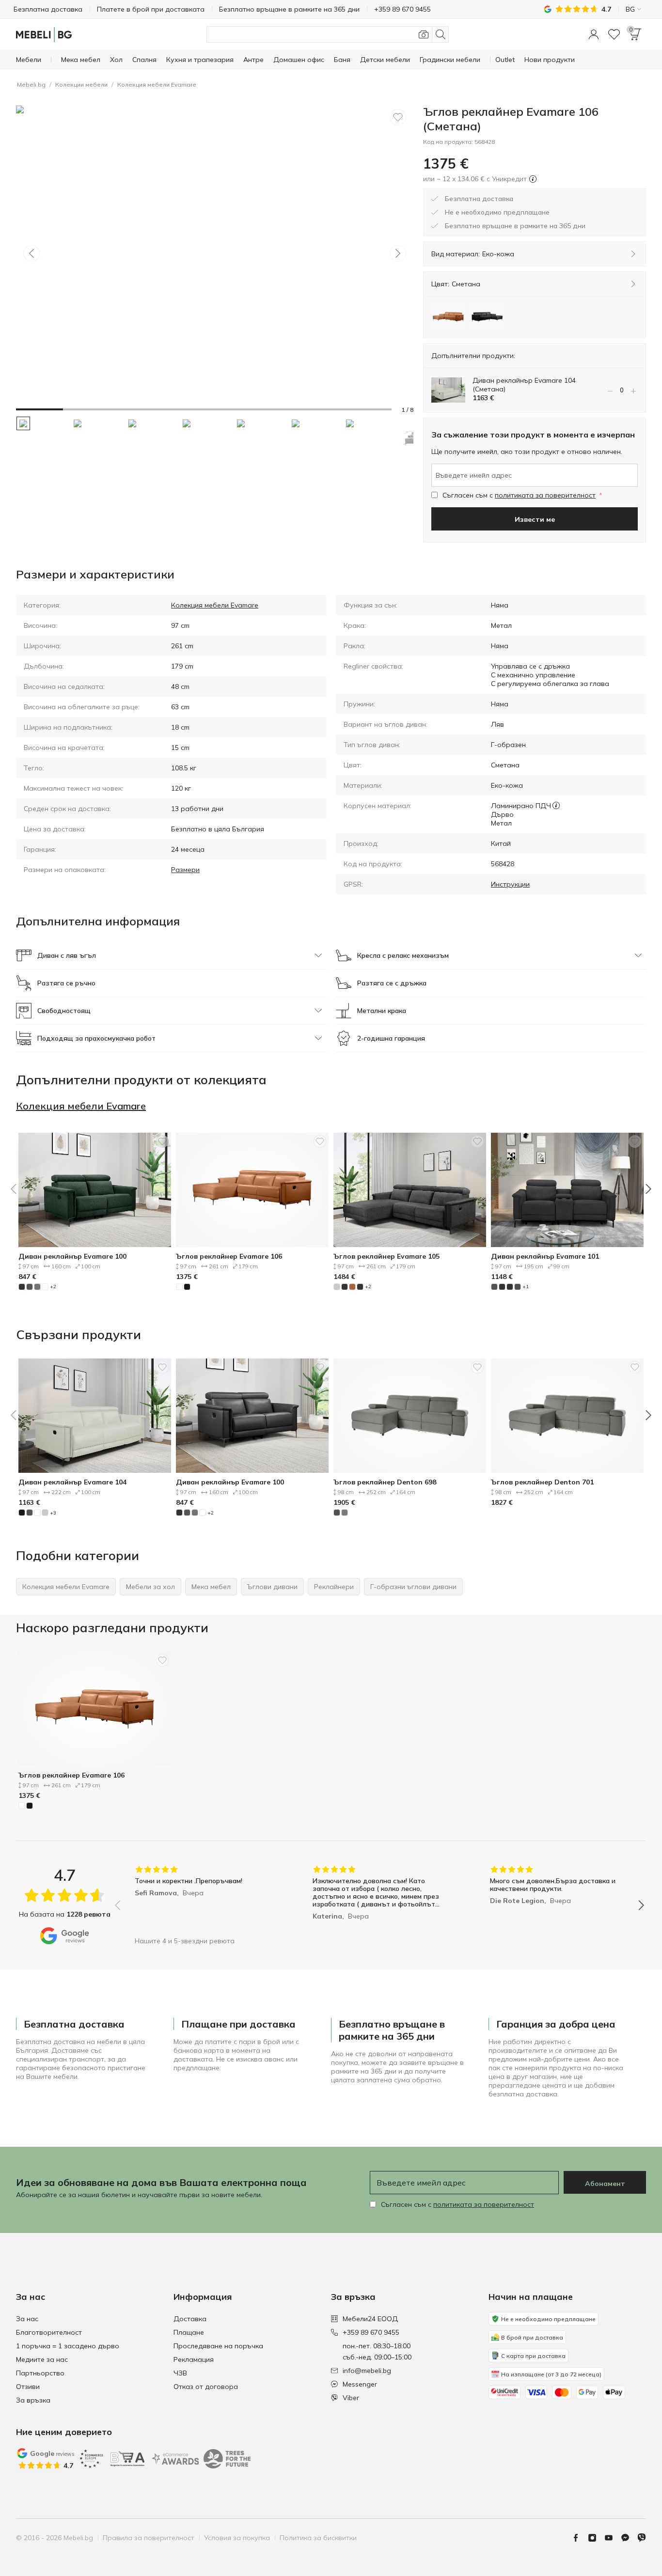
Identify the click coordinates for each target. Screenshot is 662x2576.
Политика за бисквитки (318, 2538)
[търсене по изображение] (424, 34)
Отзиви (28, 2387)
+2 (53, 1287)
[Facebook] (580, 2538)
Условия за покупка (237, 2538)
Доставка (190, 2319)
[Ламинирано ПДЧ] (556, 806)
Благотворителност (49, 2332)
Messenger (360, 2384)
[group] (202, 1898)
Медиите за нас (42, 2359)
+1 (526, 1287)
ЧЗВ (180, 2373)
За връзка (33, 2400)
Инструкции (510, 884)
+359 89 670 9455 (371, 2332)
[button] (594, 34)
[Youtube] (613, 2538)
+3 (53, 1513)
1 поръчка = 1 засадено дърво (68, 2346)
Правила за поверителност (149, 2538)
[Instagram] (596, 2538)
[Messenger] (629, 2538)
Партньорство (40, 2373)
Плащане (189, 2332)
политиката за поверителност (545, 495)
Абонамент (605, 2184)
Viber (351, 2398)
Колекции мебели (81, 85)
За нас (27, 2319)
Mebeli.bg (31, 85)
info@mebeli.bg (367, 2371)
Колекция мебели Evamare (157, 85)
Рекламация (194, 2359)
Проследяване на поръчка (218, 2346)
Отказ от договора (206, 2387)
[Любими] (614, 34)
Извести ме (535, 519)
